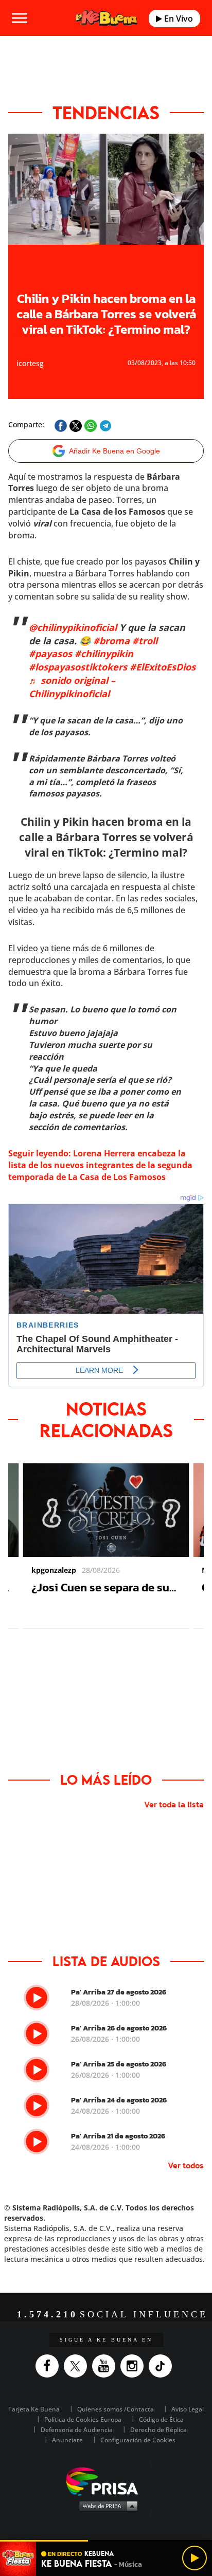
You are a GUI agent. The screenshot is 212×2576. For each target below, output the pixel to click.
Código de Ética (161, 2419)
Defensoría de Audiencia (77, 2430)
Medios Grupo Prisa (106, 2506)
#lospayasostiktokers (78, 667)
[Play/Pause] (195, 2558)
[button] (106, 2541)
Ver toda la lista (174, 1804)
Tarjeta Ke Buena (34, 2409)
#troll (145, 641)
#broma (111, 641)
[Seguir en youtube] (106, 2366)
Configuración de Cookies (138, 2440)
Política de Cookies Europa (83, 2419)
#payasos (50, 654)
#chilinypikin (104, 654)
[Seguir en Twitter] (78, 2366)
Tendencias (106, 113)
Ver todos (186, 2165)
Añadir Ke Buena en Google (114, 451)
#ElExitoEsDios (163, 667)
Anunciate (67, 2440)
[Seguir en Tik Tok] (163, 2366)
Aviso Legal (188, 2409)
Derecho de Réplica (158, 2430)
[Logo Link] (107, 18)
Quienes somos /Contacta (116, 2409)
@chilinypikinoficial (73, 627)
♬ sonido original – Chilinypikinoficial (72, 687)
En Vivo (178, 19)
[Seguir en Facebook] (50, 2366)
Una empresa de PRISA (106, 2481)
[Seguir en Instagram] (135, 2366)
